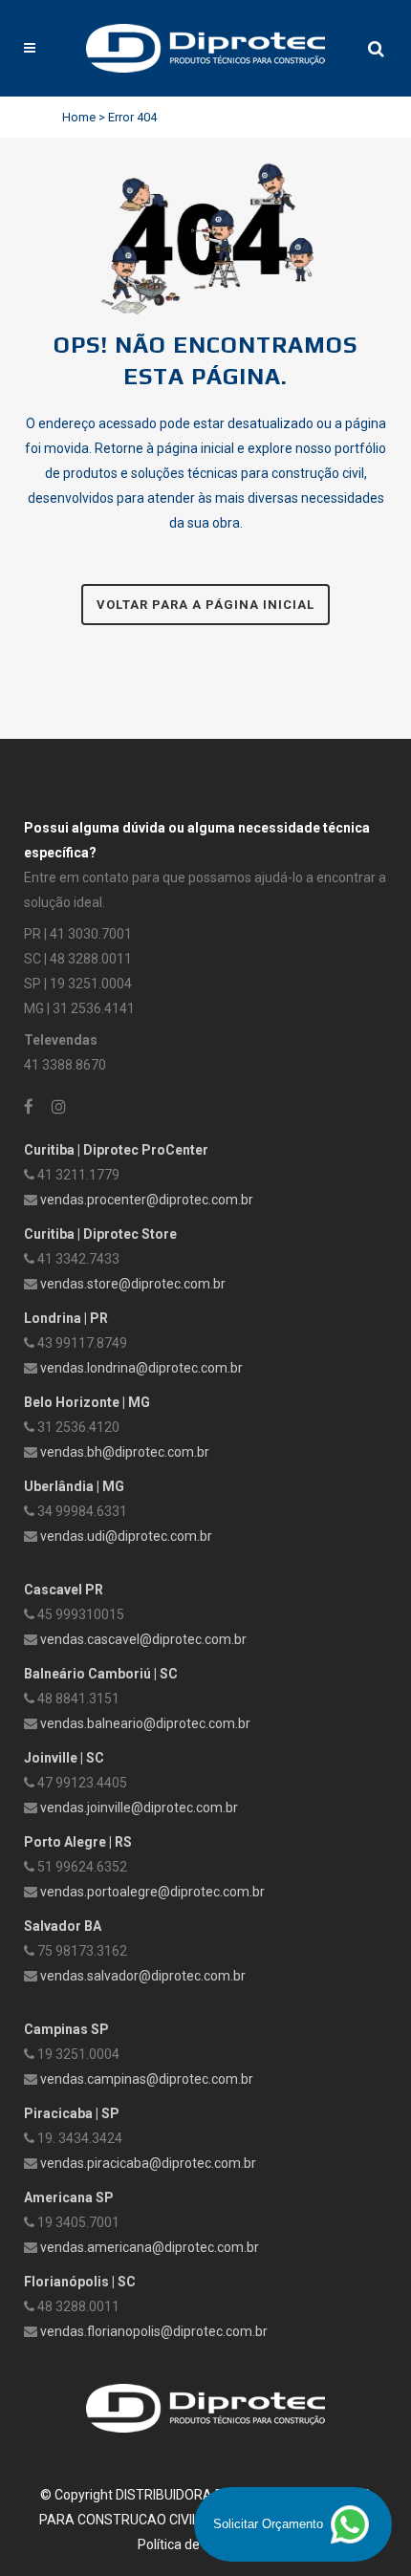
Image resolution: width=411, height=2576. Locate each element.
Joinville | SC (64, 1758)
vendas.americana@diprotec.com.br (150, 2247)
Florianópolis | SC (80, 2282)
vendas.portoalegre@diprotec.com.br (152, 1892)
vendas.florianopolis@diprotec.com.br (154, 2331)
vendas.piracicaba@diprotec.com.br (148, 2163)
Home (79, 117)
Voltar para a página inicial (205, 605)
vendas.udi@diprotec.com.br (126, 1536)
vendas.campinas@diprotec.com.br (147, 2079)
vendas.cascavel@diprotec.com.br (143, 1639)
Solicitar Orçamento (270, 2524)
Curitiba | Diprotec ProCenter (116, 1150)
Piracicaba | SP (72, 2113)
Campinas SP (66, 2029)
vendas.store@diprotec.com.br (133, 1284)
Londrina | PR (66, 1318)
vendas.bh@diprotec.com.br (125, 1452)
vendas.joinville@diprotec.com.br (139, 1808)
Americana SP (69, 2197)
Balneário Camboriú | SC (101, 1674)
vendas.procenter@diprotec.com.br (147, 1200)
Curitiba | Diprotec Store (100, 1234)
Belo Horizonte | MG (87, 1402)
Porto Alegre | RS (78, 1842)
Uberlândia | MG (74, 1486)
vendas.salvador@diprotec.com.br (143, 1976)
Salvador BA (63, 1926)
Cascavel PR (64, 1590)
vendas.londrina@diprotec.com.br (141, 1368)
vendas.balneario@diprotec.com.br (145, 1723)
